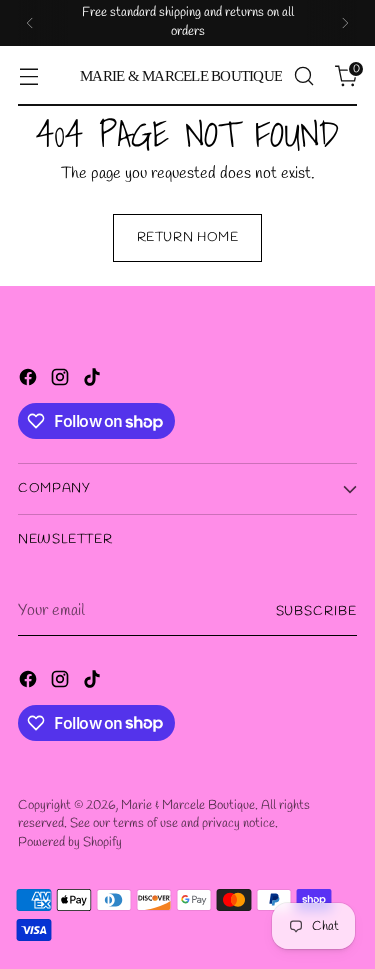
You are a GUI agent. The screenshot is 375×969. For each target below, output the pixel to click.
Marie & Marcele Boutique (188, 805)
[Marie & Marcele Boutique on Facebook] (30, 381)
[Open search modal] (303, 76)
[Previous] (30, 23)
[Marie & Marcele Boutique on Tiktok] (94, 381)
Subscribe (316, 611)
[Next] (345, 23)
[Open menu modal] (28, 76)
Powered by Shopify (70, 842)
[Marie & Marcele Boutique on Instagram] (62, 381)
